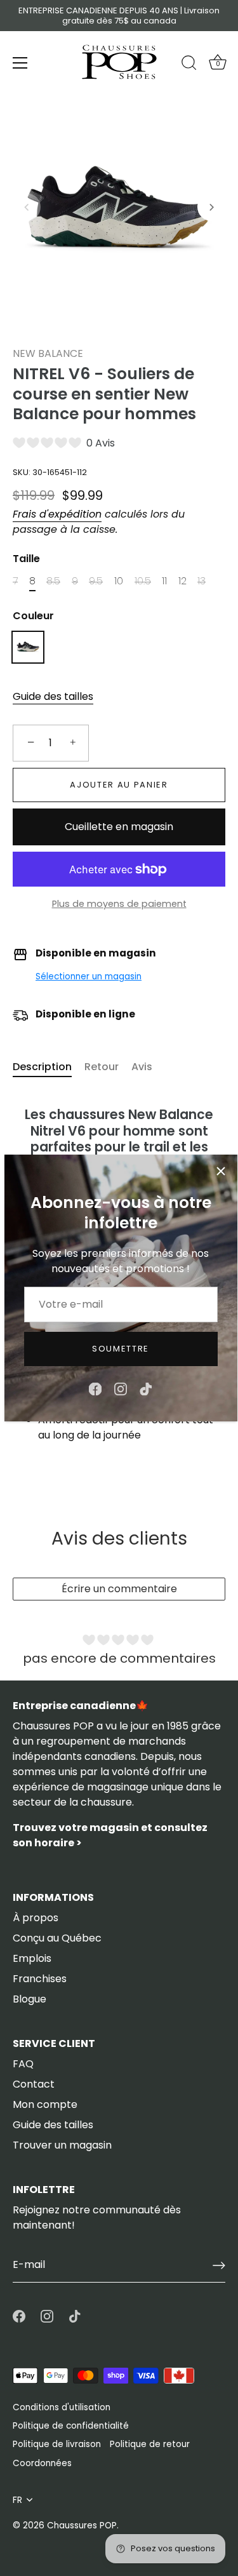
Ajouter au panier (119, 785)
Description (42, 1067)
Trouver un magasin (62, 2145)
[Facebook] (95, 1389)
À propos (36, 1918)
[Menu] (20, 63)
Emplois (32, 1958)
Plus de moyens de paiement (119, 904)
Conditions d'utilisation (62, 2407)
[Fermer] (221, 1171)
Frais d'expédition (57, 514)
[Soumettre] (219, 2265)
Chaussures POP (82, 2526)
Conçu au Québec (57, 1938)
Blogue (30, 1999)
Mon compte (45, 2104)
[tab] (49, 1067)
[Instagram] (121, 1389)
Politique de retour (150, 2444)
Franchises (40, 1979)
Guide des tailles (53, 696)
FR (17, 2500)
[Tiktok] (146, 1389)
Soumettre (121, 1349)
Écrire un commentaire (119, 1589)
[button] (27, 207)
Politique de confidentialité (71, 2426)
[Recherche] (189, 65)
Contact (34, 2084)
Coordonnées (42, 2463)
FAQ (23, 2064)
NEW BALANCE (48, 353)
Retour (102, 1067)
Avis (142, 1067)
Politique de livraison (57, 2444)
